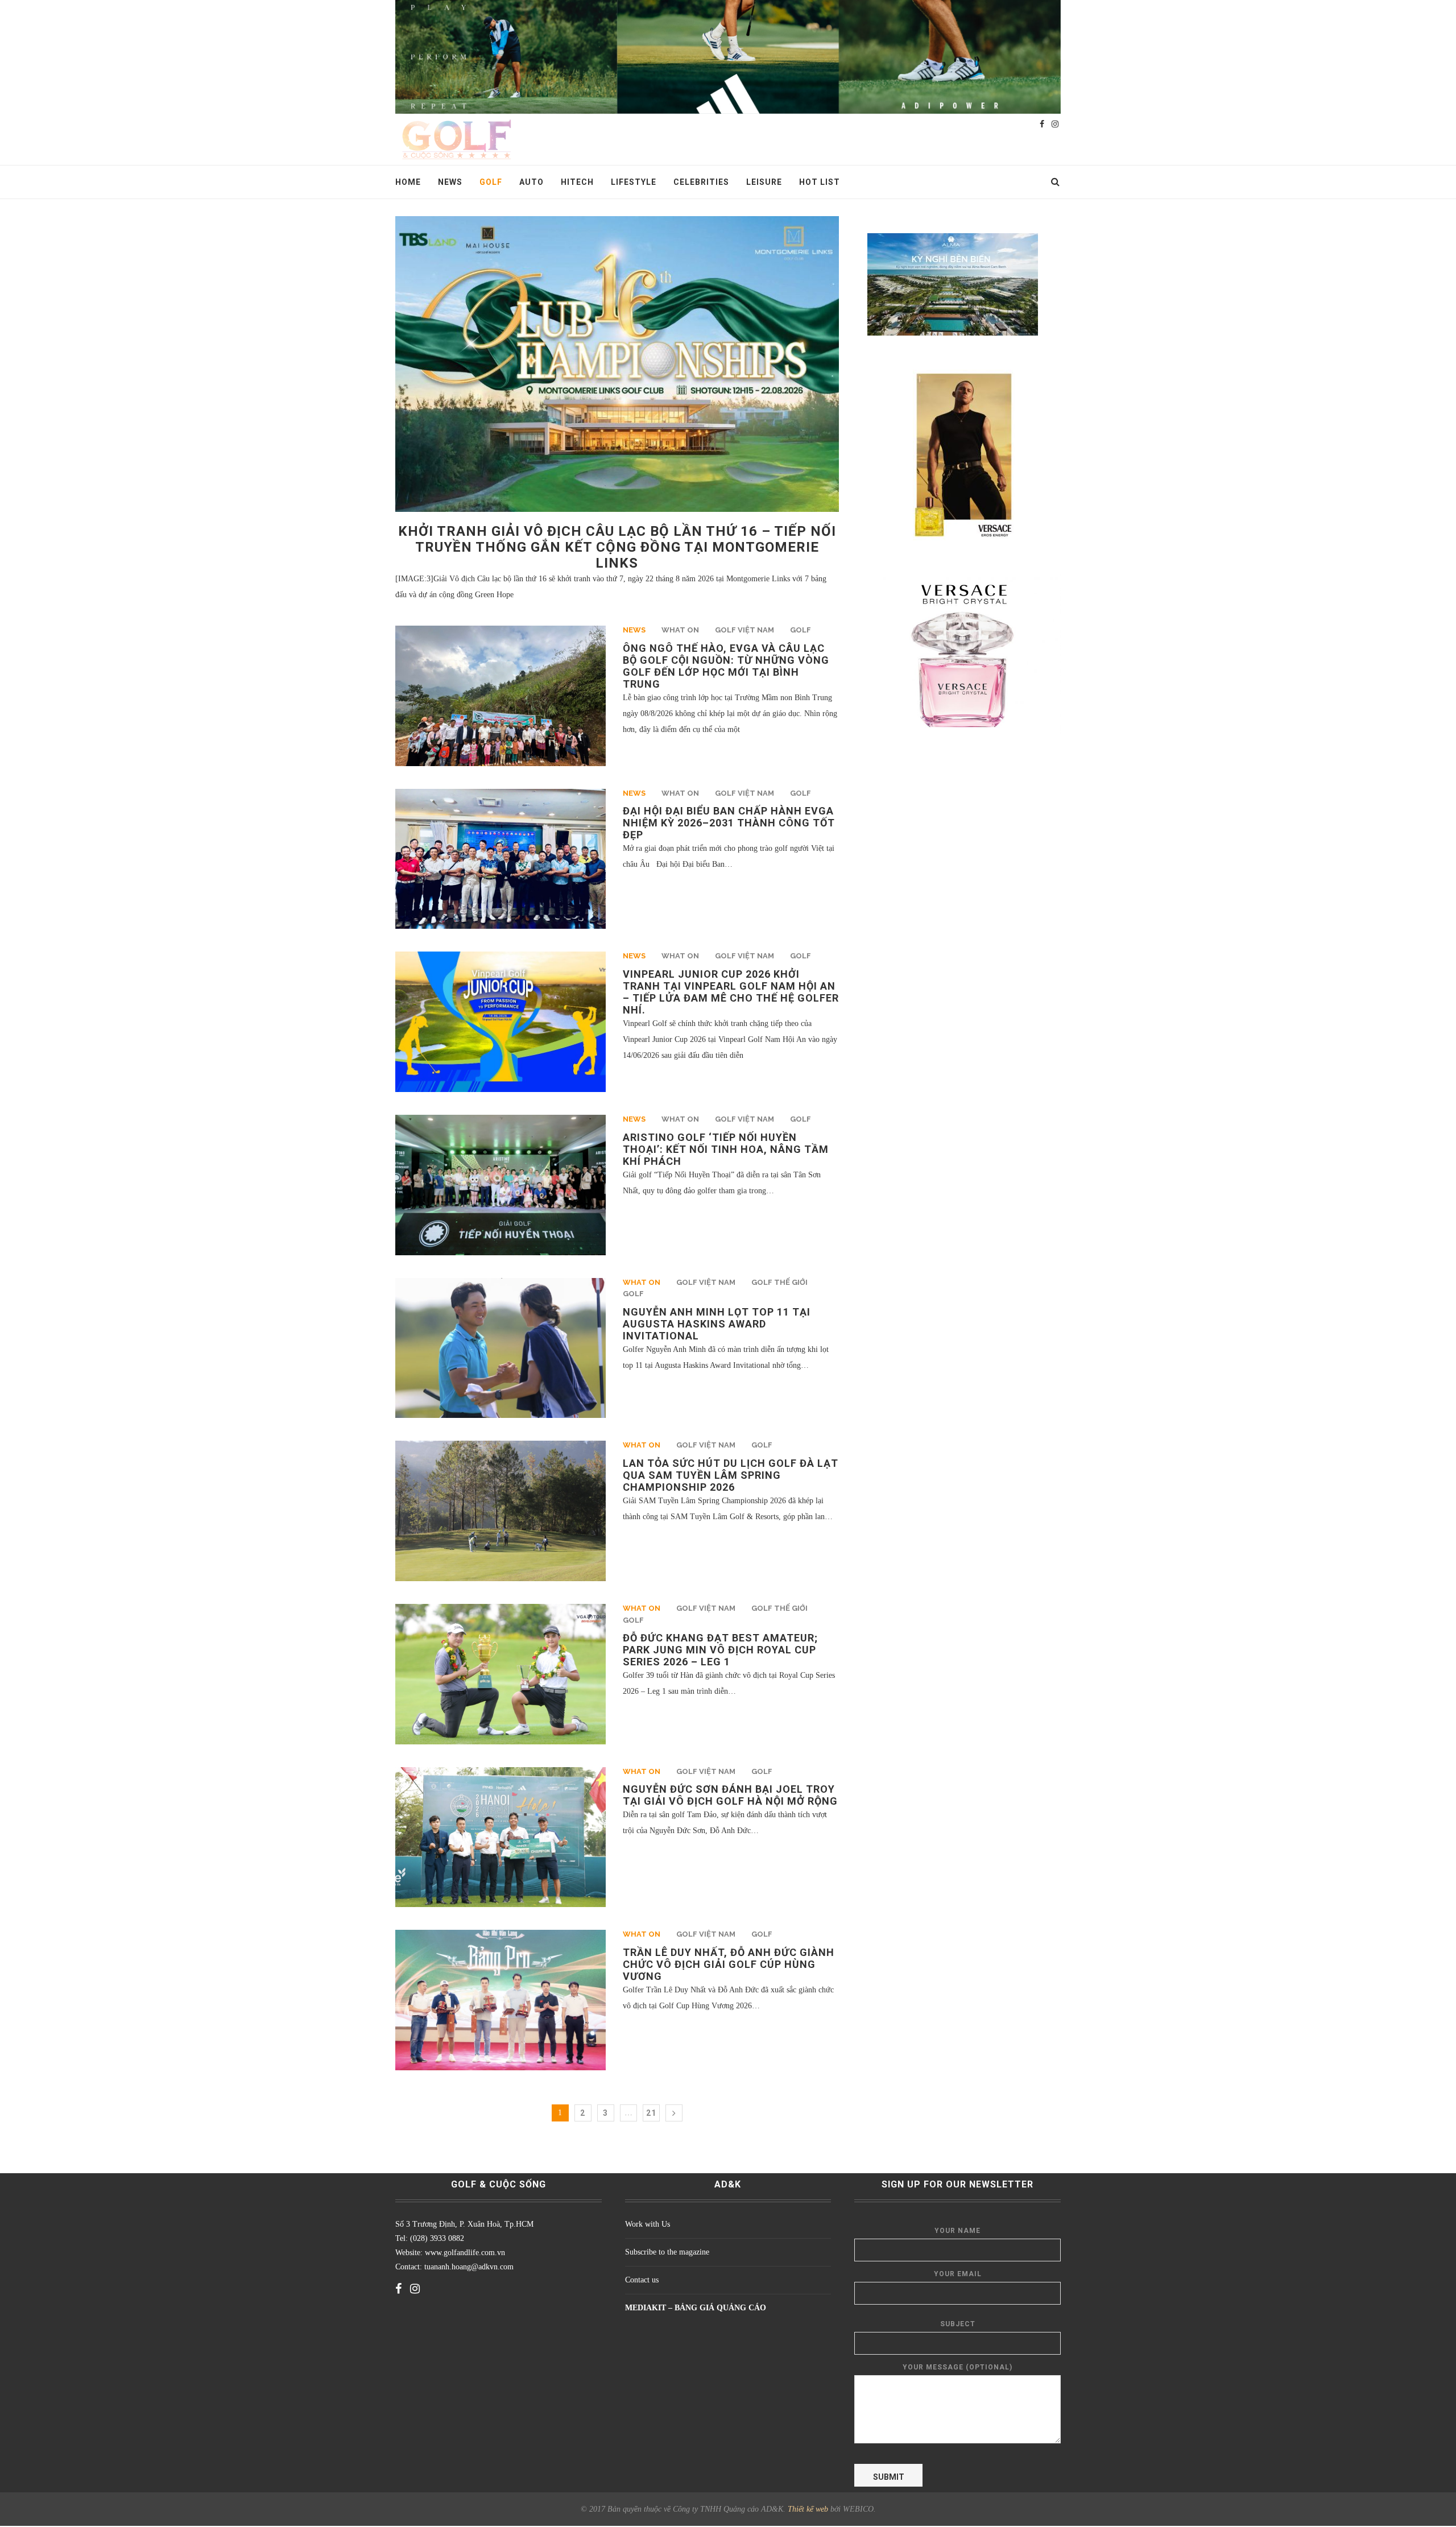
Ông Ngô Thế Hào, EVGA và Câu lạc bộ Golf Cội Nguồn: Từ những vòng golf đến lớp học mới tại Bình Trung (726, 666)
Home (408, 182)
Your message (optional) (957, 2367)
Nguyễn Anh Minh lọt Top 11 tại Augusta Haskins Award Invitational (717, 1324)
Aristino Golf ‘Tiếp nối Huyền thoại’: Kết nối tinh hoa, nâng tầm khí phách (726, 1149)
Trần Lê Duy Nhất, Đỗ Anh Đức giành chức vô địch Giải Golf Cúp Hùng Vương (729, 1964)
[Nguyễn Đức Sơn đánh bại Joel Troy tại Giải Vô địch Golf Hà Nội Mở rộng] (500, 1837)
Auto (531, 182)
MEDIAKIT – (650, 2308)
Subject (958, 2324)
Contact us (642, 2280)
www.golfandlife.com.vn (464, 2253)
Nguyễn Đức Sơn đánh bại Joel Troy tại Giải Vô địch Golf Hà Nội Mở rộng (730, 1795)
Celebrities (701, 182)
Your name (957, 2231)
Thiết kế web (808, 2509)
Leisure (764, 182)
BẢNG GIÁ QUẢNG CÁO (720, 2308)
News (450, 182)
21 (651, 2113)
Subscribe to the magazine (667, 2252)
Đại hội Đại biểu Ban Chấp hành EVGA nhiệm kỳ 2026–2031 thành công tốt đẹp (729, 823)
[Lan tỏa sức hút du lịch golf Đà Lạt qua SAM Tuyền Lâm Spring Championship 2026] (500, 1511)
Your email (958, 2274)
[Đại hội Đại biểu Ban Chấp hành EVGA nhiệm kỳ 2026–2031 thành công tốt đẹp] (500, 859)
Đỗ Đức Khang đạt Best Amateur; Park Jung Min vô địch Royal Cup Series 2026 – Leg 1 (720, 1650)
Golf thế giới (779, 1282)
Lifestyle (634, 182)
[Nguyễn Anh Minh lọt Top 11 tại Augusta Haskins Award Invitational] (500, 1348)
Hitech (577, 182)
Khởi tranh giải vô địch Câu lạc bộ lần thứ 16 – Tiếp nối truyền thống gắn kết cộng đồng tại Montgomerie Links (617, 547)
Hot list (820, 182)
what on (680, 630)
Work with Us (648, 2224)
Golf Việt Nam (744, 630)
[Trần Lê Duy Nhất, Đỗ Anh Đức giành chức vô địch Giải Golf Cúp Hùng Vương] (500, 2000)
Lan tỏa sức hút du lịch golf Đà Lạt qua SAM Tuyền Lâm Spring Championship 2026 (731, 1475)
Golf (491, 182)
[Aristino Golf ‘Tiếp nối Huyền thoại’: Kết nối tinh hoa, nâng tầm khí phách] (500, 1185)
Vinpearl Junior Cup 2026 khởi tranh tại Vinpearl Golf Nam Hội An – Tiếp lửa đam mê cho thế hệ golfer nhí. (731, 992)
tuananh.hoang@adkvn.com (469, 2267)
